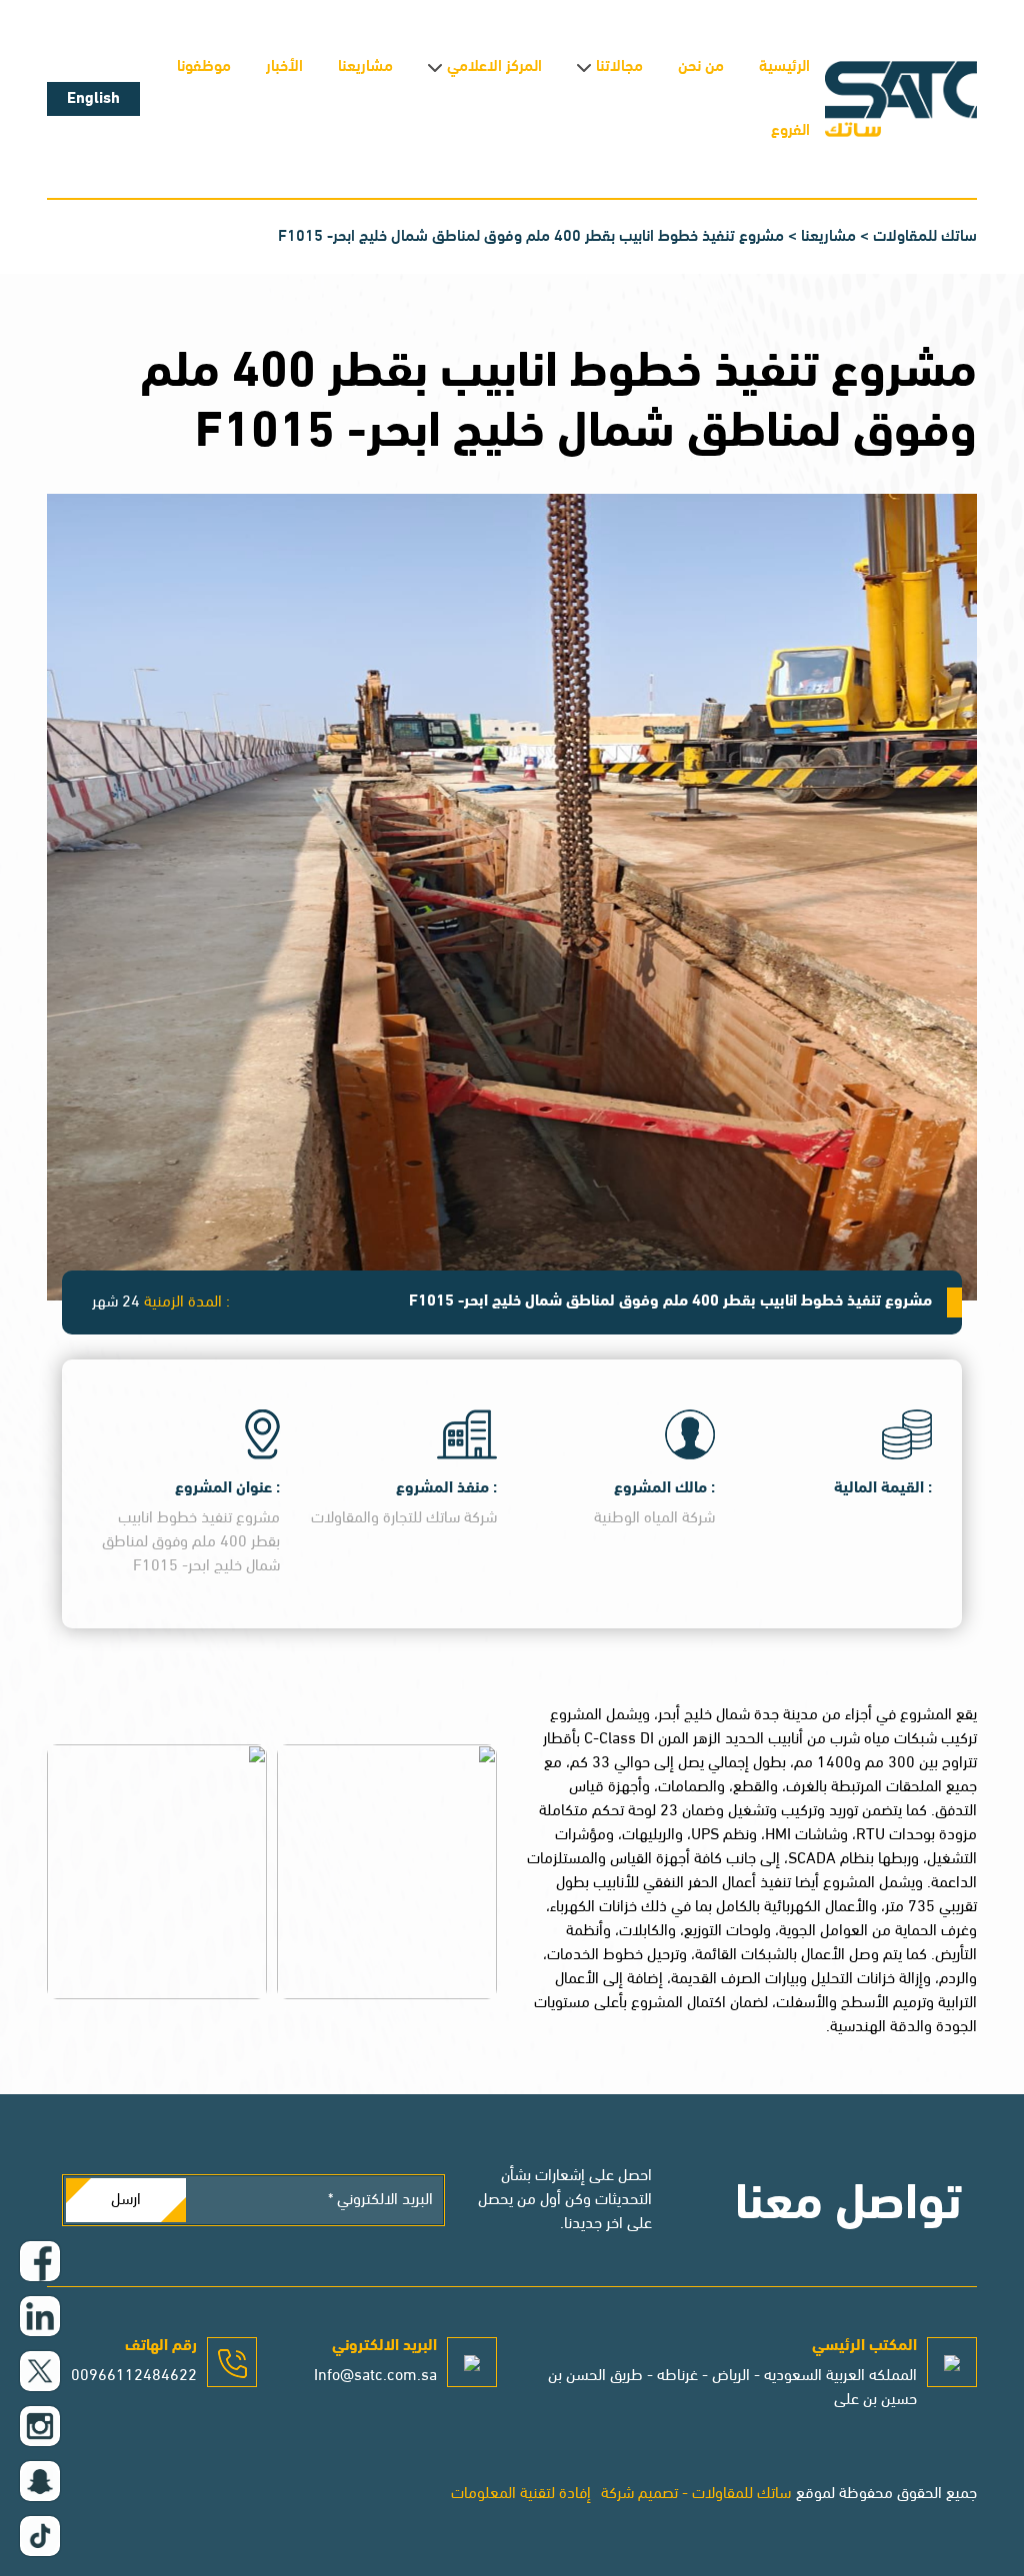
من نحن (701, 67)
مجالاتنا (619, 67)
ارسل (126, 2200)
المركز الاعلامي (494, 67)
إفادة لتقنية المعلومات (521, 2494)
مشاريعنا (365, 67)
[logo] (901, 98)
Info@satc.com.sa (375, 2376)
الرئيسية (784, 67)
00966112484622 (134, 2376)
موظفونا (204, 67)
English (93, 99)
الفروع (790, 131)
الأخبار (284, 67)
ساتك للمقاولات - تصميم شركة (696, 2494)
